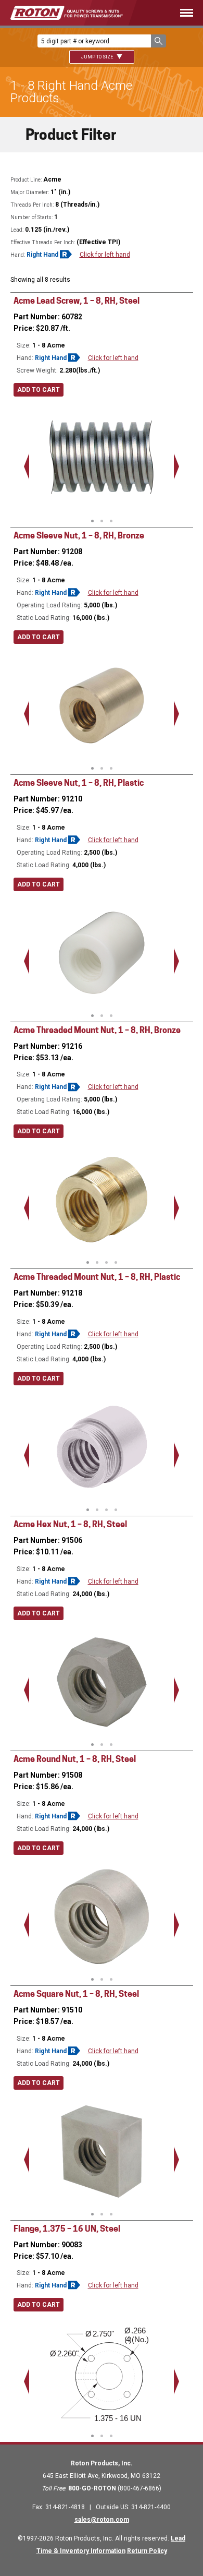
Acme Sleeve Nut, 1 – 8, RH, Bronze (79, 536)
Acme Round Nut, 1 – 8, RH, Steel (75, 1759)
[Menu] (173, 13)
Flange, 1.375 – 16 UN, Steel (67, 2229)
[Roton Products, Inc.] (67, 13)
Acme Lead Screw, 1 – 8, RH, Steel (77, 301)
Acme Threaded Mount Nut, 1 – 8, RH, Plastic (97, 1277)
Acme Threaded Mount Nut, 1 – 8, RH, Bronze (97, 1030)
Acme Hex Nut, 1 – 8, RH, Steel (70, 1524)
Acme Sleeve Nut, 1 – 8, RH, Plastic (79, 783)
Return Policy (147, 2551)
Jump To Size (98, 57)
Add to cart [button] (39, 390)
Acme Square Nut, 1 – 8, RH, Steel (76, 1994)
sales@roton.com (102, 2520)
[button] (158, 41)
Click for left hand (105, 255)
